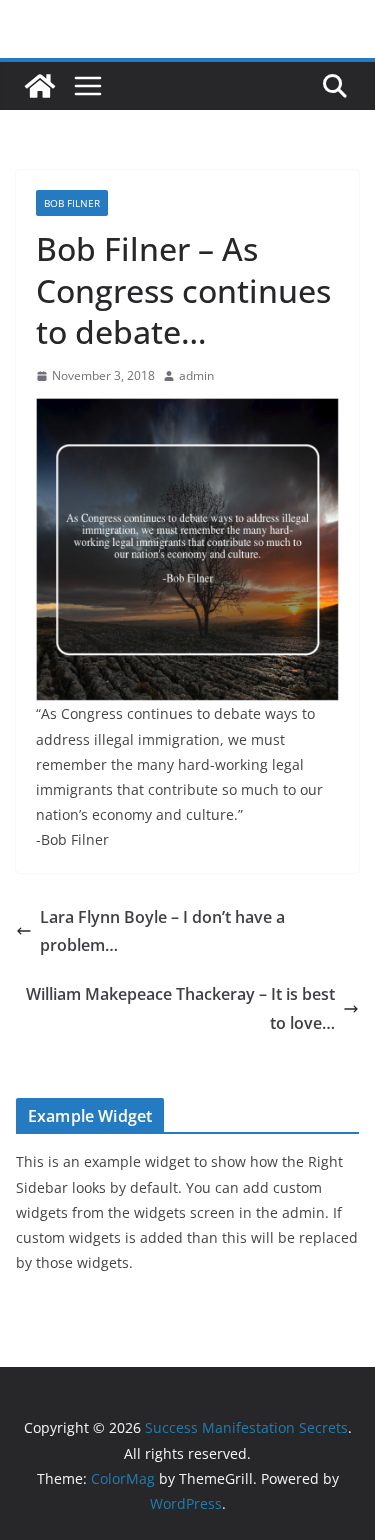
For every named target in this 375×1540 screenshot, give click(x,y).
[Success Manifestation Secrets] (40, 86)
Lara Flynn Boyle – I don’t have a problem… (162, 931)
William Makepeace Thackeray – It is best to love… (180, 1008)
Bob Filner (72, 203)
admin (196, 375)
